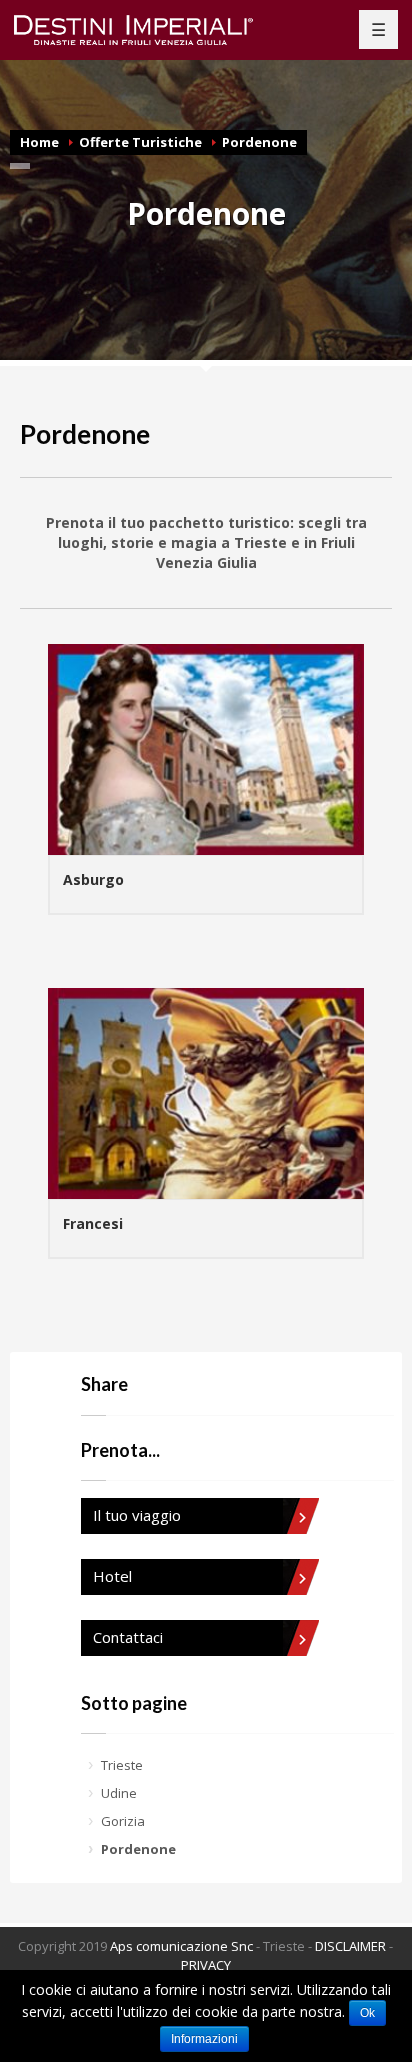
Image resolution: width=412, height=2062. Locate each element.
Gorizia (123, 1821)
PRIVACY (206, 1965)
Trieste (122, 1765)
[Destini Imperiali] (145, 30)
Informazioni (204, 2039)
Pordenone (259, 142)
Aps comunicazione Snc (181, 1946)
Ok (367, 2013)
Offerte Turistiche (140, 142)
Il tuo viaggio (137, 1515)
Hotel (112, 1576)
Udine (119, 1793)
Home (39, 142)
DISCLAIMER (350, 1946)
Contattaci (128, 1637)
